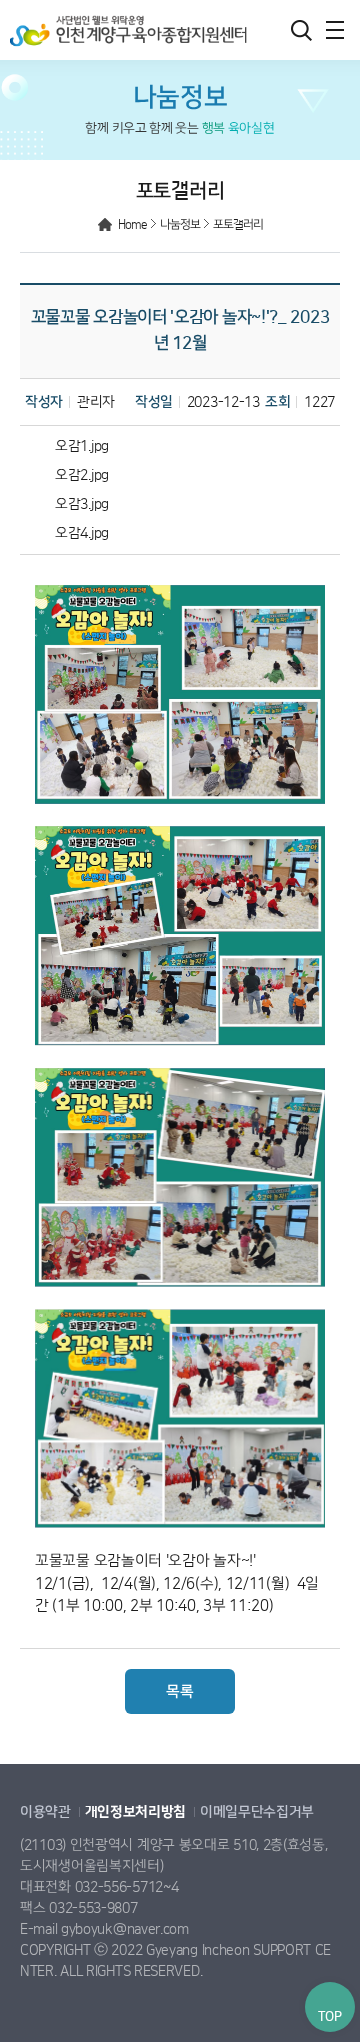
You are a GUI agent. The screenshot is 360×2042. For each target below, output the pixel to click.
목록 (179, 1691)
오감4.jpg (82, 533)
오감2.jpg (82, 475)
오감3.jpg (82, 504)
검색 (301, 30)
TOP (329, 2016)
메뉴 (335, 30)
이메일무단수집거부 (257, 1812)
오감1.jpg (82, 446)
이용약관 (45, 1812)
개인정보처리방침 (136, 1812)
